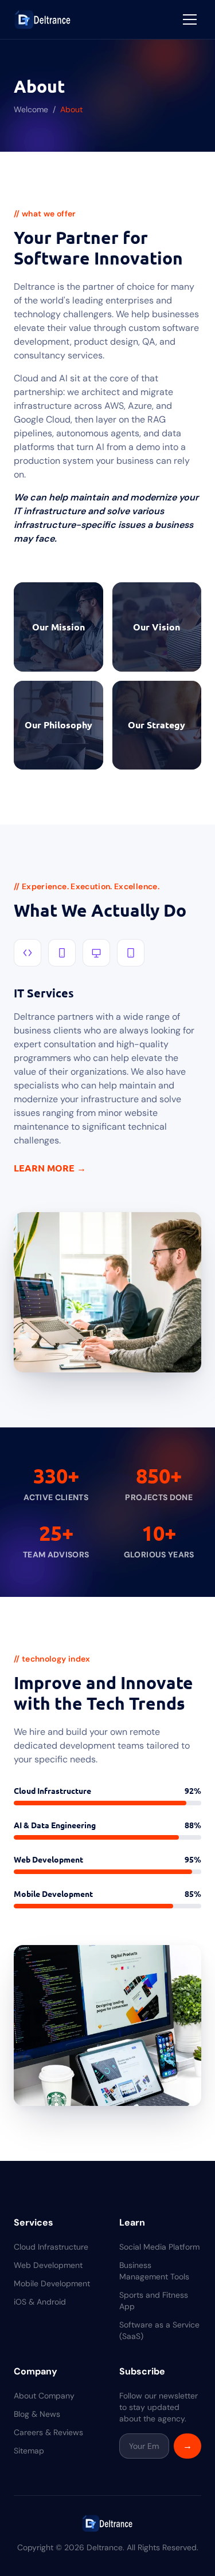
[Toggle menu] (190, 19)
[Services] (131, 953)
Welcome (31, 109)
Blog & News (37, 2414)
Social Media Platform (159, 2247)
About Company (44, 2396)
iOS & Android (40, 2302)
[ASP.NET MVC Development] (96, 953)
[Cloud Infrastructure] (28, 953)
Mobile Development (52, 2283)
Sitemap (29, 2451)
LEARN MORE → (50, 1168)
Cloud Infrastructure (51, 2247)
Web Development (48, 2265)
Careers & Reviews (48, 2432)
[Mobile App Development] (62, 953)
